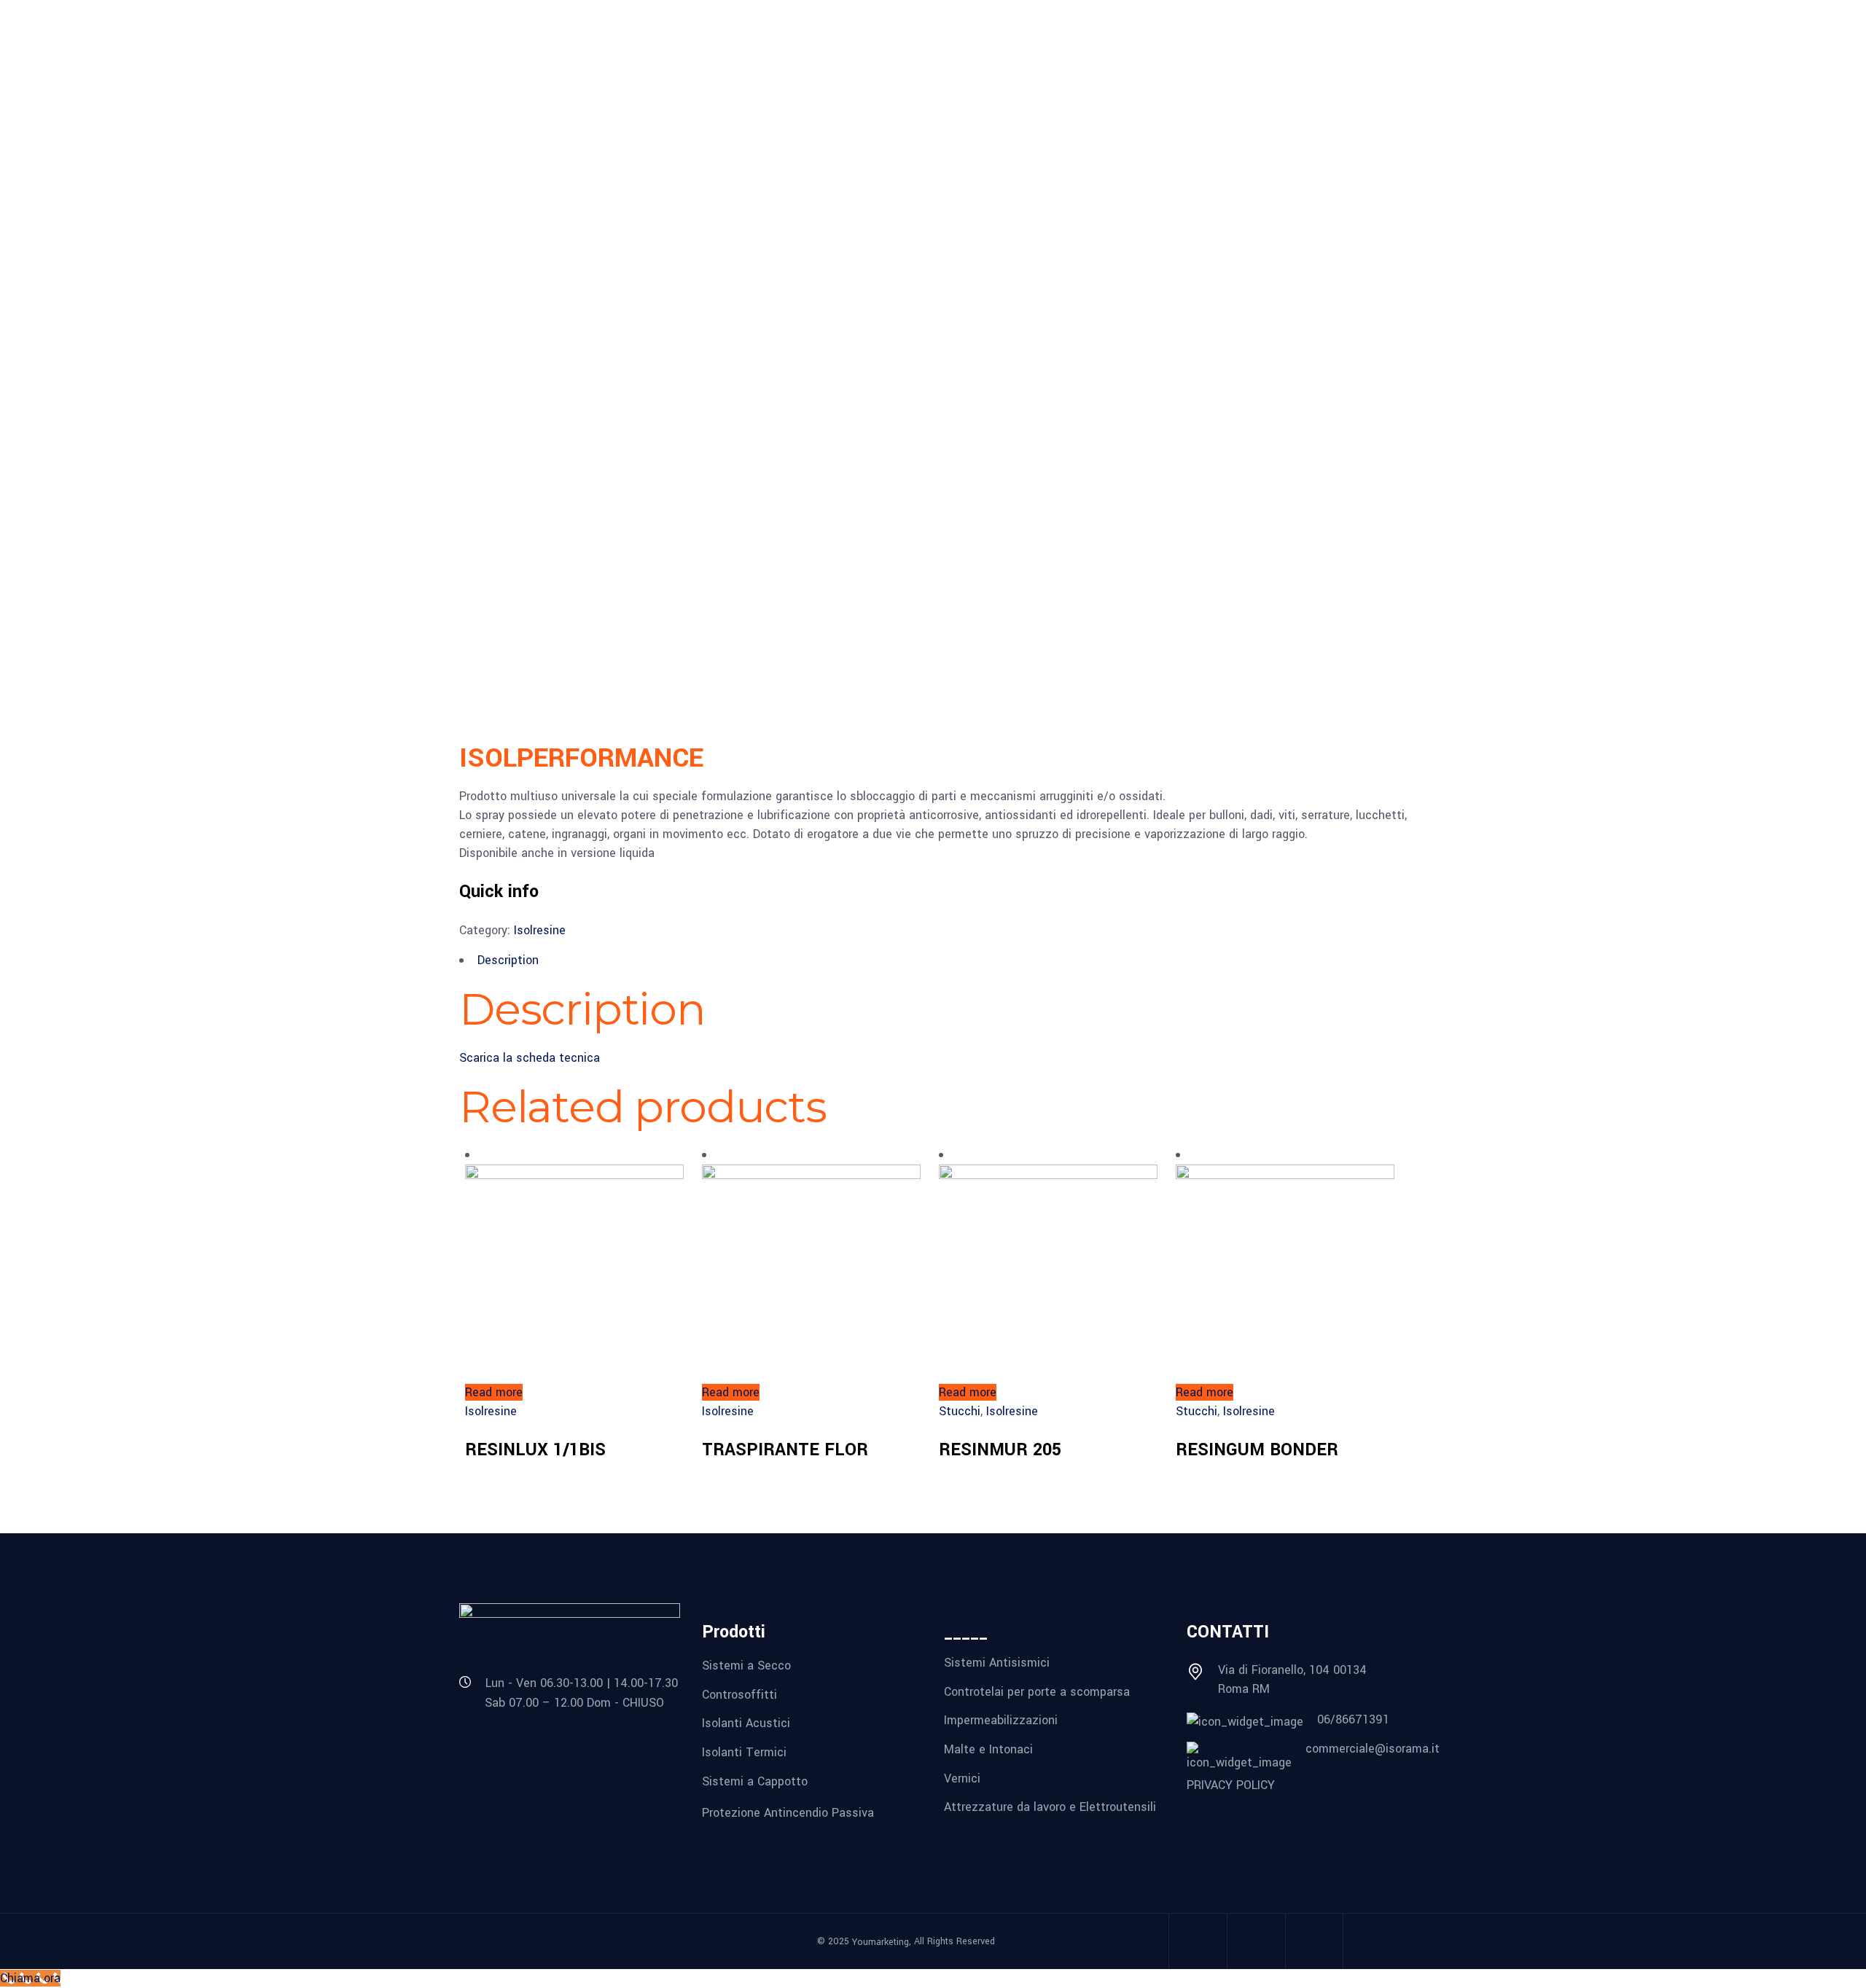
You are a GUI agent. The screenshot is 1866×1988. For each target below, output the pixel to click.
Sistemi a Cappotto (755, 1781)
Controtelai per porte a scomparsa (1037, 1691)
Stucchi (960, 1411)
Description (508, 960)
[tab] (933, 960)
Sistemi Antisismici (997, 1663)
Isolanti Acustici (746, 1723)
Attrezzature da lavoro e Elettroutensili (1050, 1807)
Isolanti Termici (744, 1752)
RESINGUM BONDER (1257, 1450)
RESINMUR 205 (1000, 1450)
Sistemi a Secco (746, 1666)
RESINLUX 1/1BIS (535, 1450)
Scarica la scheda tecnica (530, 1058)
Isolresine (540, 930)
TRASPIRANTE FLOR (785, 1450)
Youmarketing (881, 1942)
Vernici (962, 1778)
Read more (494, 1392)
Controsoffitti (739, 1694)
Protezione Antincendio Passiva (788, 1813)
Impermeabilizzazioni (1001, 1720)
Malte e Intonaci (988, 1749)
